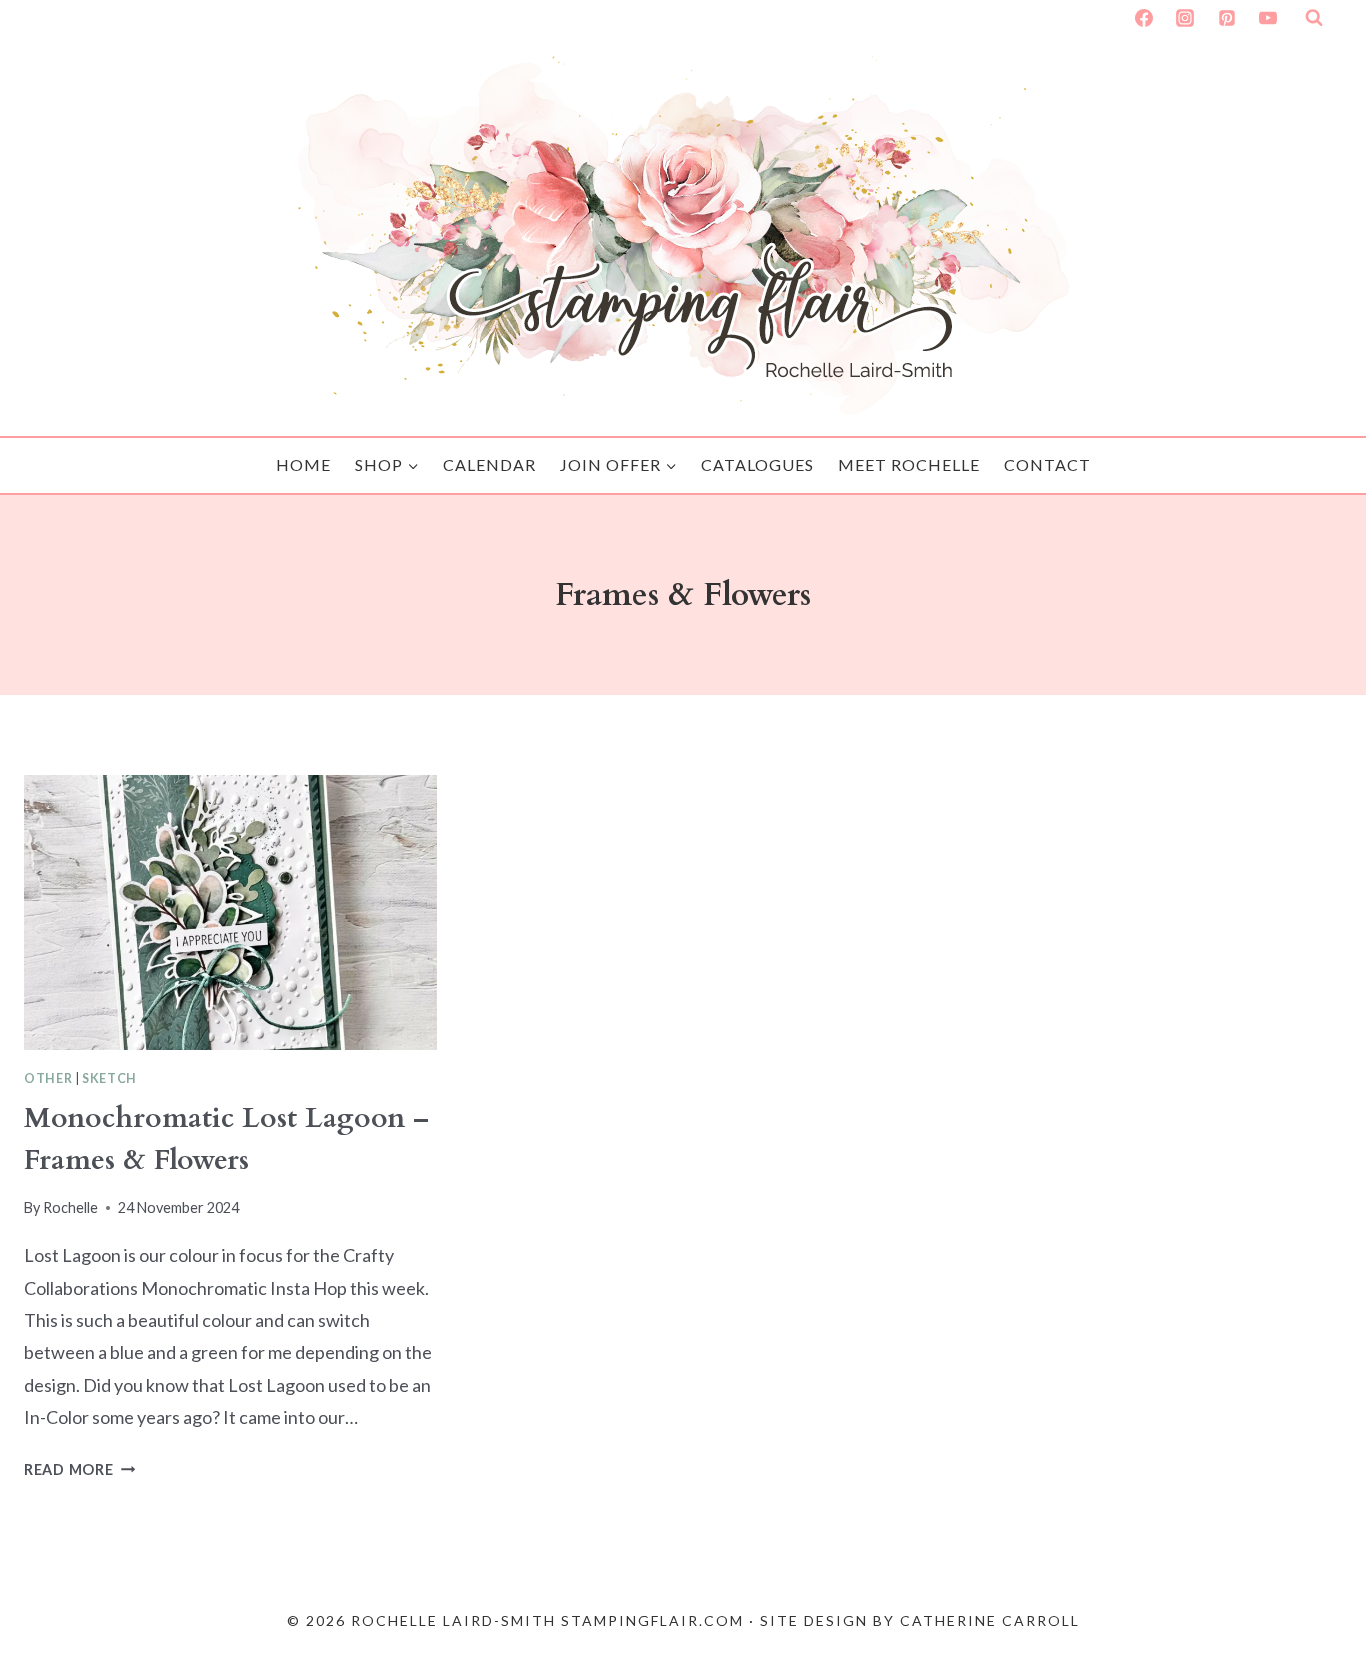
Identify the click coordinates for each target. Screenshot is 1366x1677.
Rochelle (70, 1207)
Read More (79, 1469)
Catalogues (757, 464)
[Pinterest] (1227, 18)
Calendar (489, 464)
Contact (1047, 464)
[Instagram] (1185, 18)
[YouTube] (1268, 18)
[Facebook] (1144, 18)
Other (48, 1078)
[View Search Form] (1314, 18)
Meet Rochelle (909, 464)
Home (303, 464)
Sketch (109, 1078)
